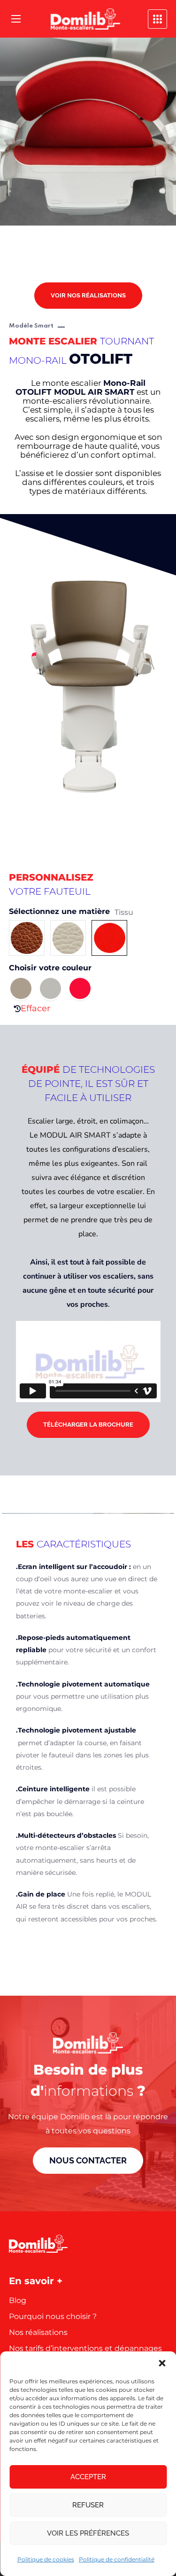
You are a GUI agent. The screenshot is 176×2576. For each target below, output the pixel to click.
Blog (18, 2300)
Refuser (88, 2505)
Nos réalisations (38, 2332)
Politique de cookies (46, 2559)
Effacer (35, 1008)
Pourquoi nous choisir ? (53, 2316)
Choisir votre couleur (50, 968)
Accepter (88, 2477)
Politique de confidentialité (117, 2559)
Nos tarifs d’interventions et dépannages (85, 2348)
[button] (162, 2363)
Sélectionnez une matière (59, 912)
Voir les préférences (88, 2533)
